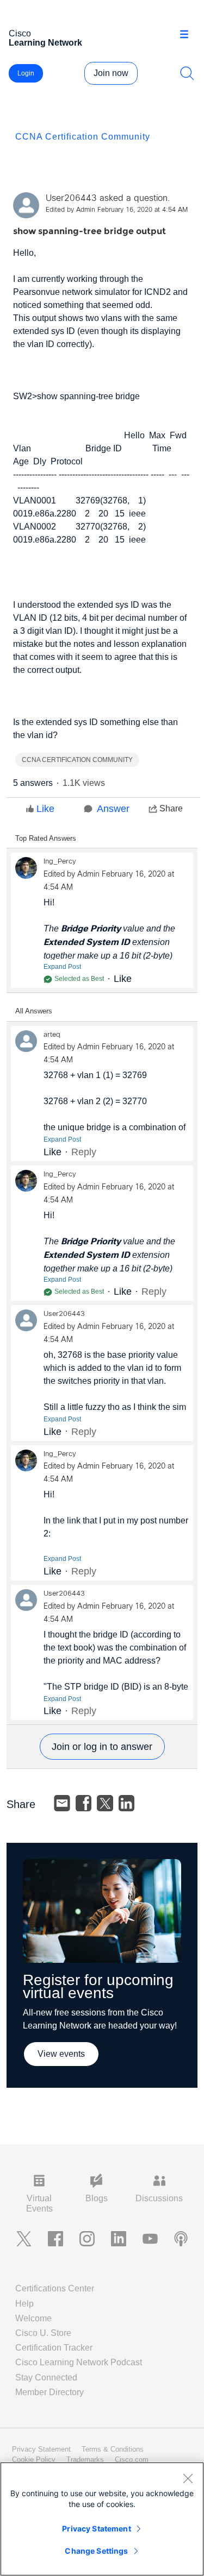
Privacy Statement (96, 2528)
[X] (105, 1803)
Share (171, 808)
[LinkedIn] (127, 1803)
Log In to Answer (102, 1747)
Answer (113, 809)
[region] (102, 2519)
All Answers (34, 1011)
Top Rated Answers (46, 838)
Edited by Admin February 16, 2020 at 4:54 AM (117, 210)
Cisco (45, 38)
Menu (188, 35)
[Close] (188, 2478)
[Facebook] (84, 1803)
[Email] (62, 1803)
